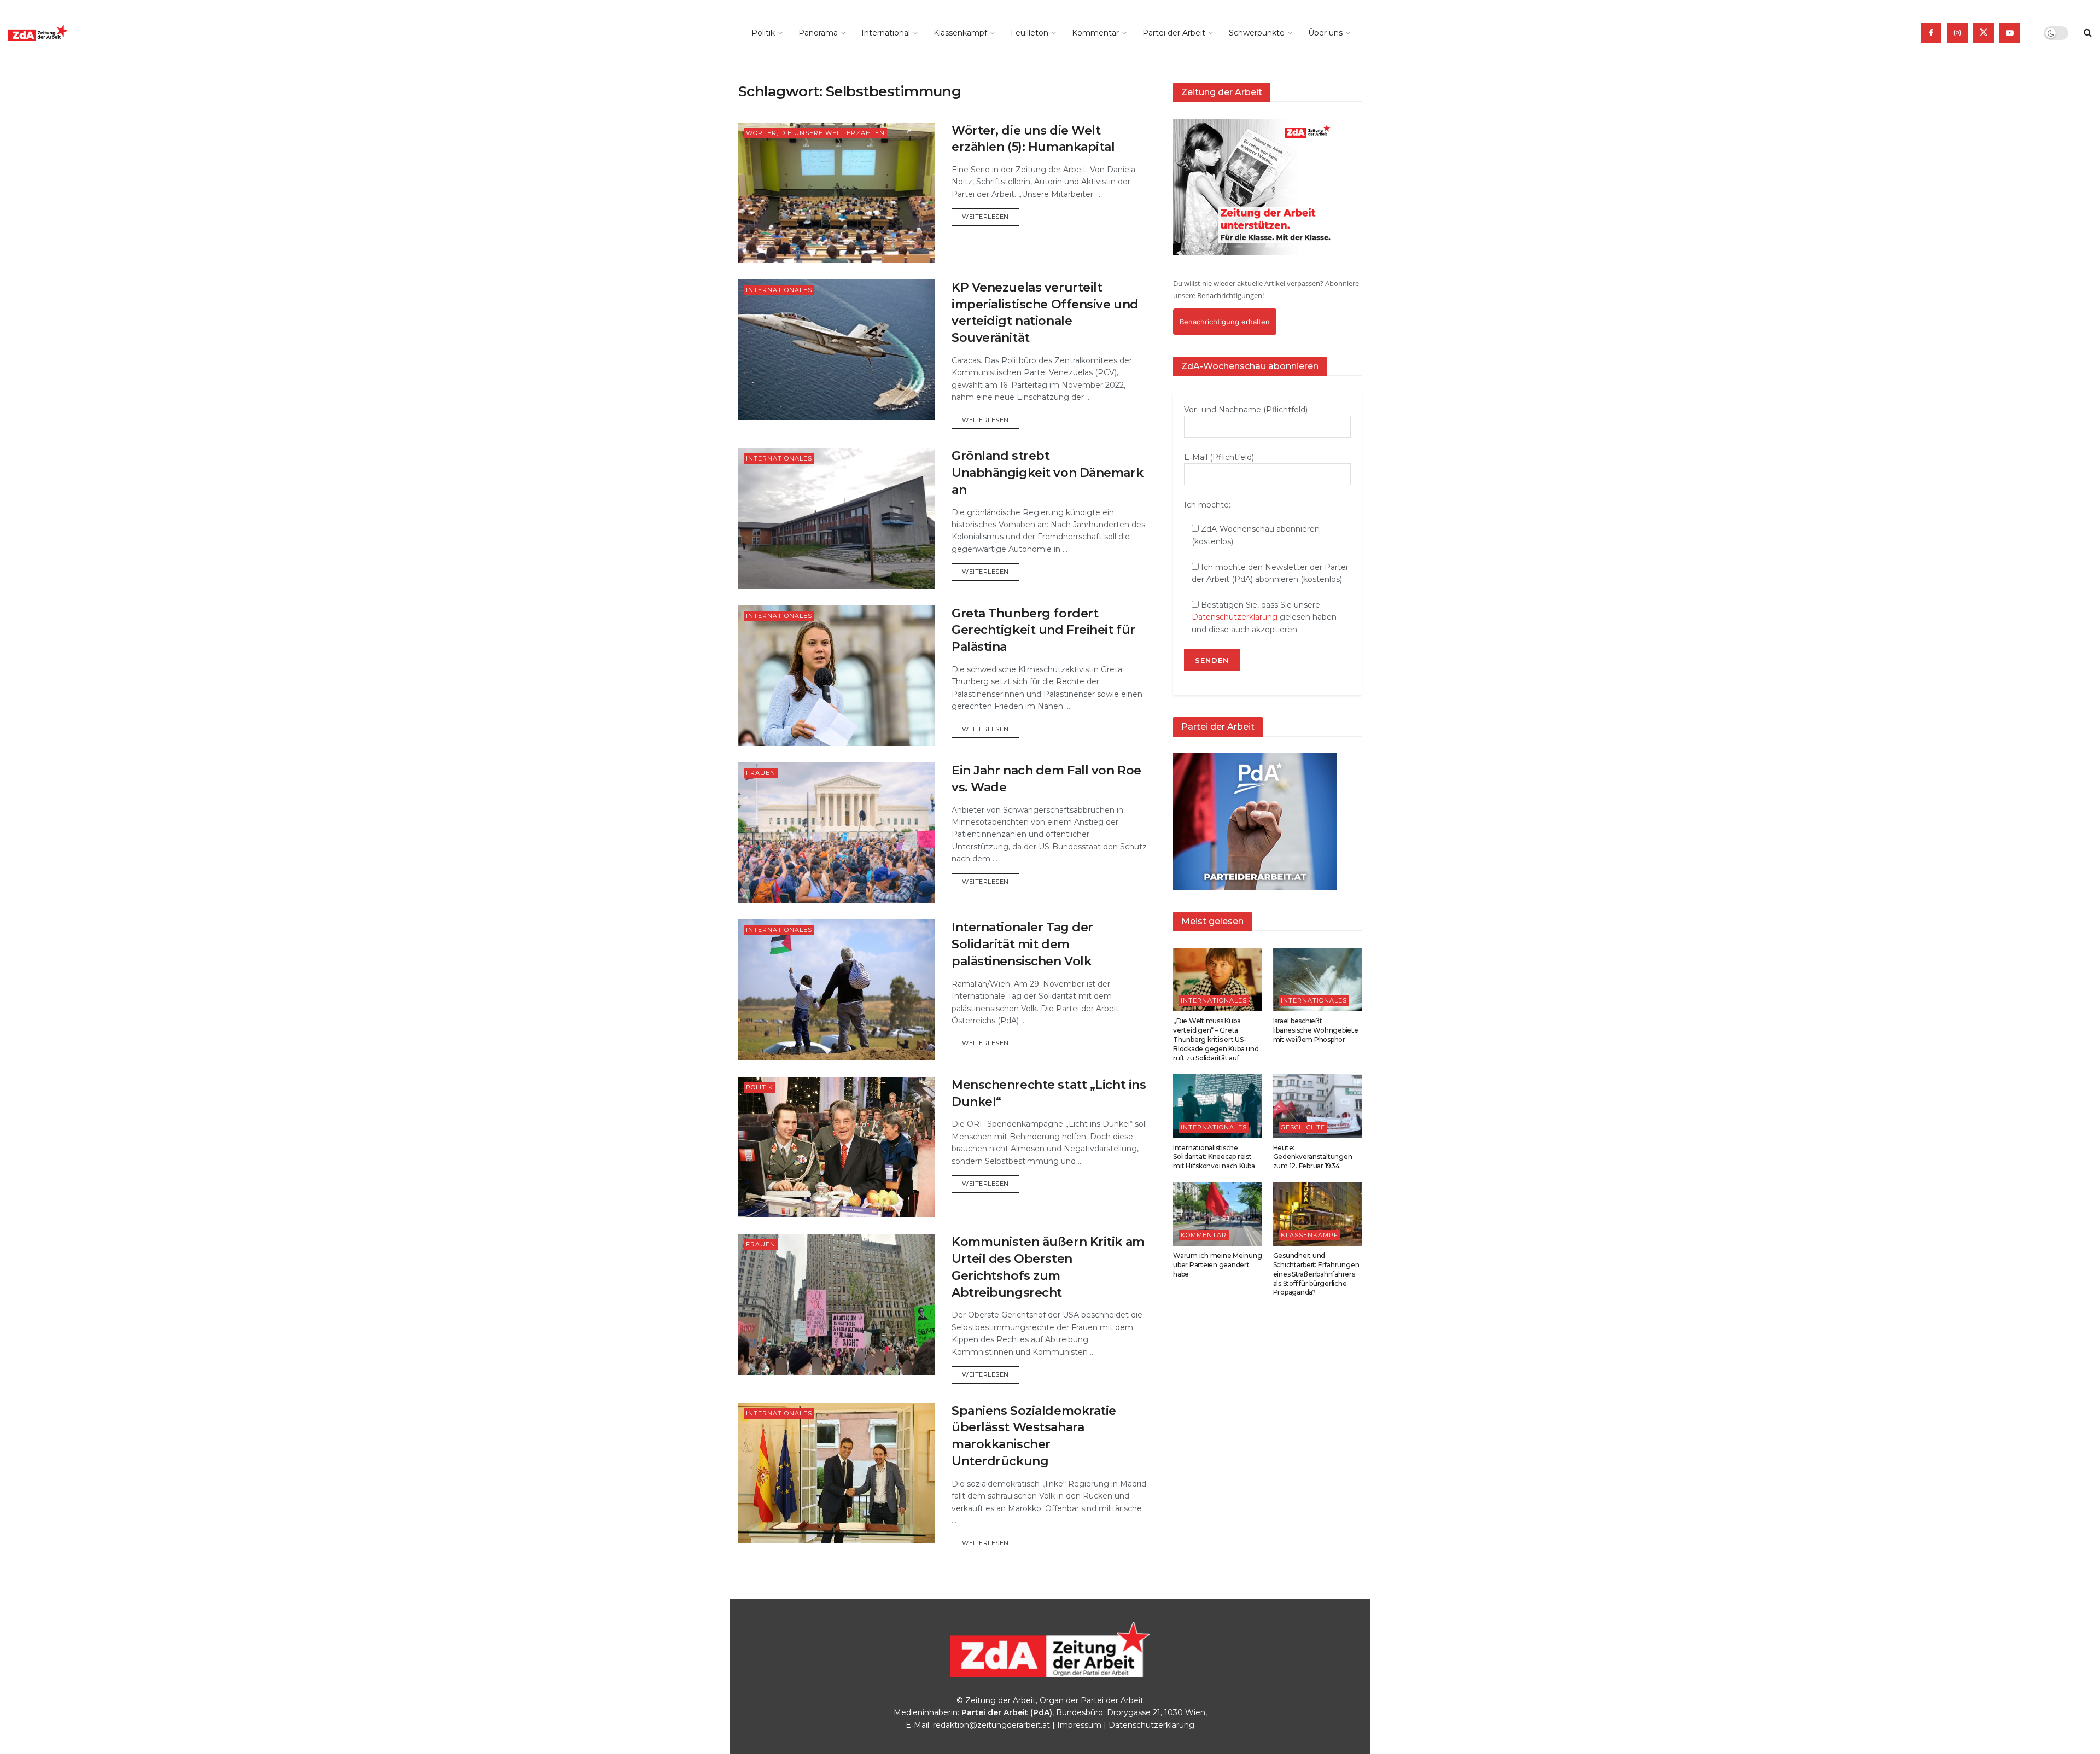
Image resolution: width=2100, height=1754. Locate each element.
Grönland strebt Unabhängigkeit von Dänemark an (1047, 473)
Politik (763, 33)
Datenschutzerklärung (1235, 617)
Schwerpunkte (1257, 33)
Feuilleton (1029, 33)
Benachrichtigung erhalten (1225, 322)
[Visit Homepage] (63, 33)
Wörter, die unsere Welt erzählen (815, 133)
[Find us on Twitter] (1984, 33)
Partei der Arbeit (1174, 33)
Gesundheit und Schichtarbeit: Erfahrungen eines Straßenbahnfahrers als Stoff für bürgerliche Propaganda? (1316, 1274)
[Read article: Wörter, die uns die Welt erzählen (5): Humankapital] (837, 193)
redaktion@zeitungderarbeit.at (991, 1725)
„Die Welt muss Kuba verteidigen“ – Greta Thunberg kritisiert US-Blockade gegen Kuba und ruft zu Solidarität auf (1216, 1039)
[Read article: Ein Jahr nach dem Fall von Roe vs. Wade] (837, 833)
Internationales (779, 290)
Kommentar (1095, 33)
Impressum (1079, 1725)
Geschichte (1303, 1127)
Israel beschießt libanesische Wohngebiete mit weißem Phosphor (1316, 1030)
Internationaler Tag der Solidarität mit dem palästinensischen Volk (1022, 944)
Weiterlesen (991, 216)
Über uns (1325, 33)
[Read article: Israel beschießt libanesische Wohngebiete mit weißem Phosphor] (1318, 980)
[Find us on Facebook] (1931, 33)
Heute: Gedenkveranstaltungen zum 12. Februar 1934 (1313, 1157)
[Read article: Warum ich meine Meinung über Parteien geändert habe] (1218, 1214)
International (886, 33)
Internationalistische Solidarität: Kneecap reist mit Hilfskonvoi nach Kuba (1214, 1157)
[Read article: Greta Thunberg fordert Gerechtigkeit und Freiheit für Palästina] (837, 676)
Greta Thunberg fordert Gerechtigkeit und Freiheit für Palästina (1043, 630)
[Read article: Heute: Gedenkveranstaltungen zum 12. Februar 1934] (1318, 1106)
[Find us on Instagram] (1957, 33)
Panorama (818, 33)
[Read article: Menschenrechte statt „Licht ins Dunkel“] (837, 1147)
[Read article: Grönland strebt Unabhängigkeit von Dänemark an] (837, 518)
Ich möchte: (1207, 505)
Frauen (761, 773)
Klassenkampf (960, 33)
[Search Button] (2088, 33)
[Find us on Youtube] (2010, 33)
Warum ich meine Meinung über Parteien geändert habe (1217, 1265)
